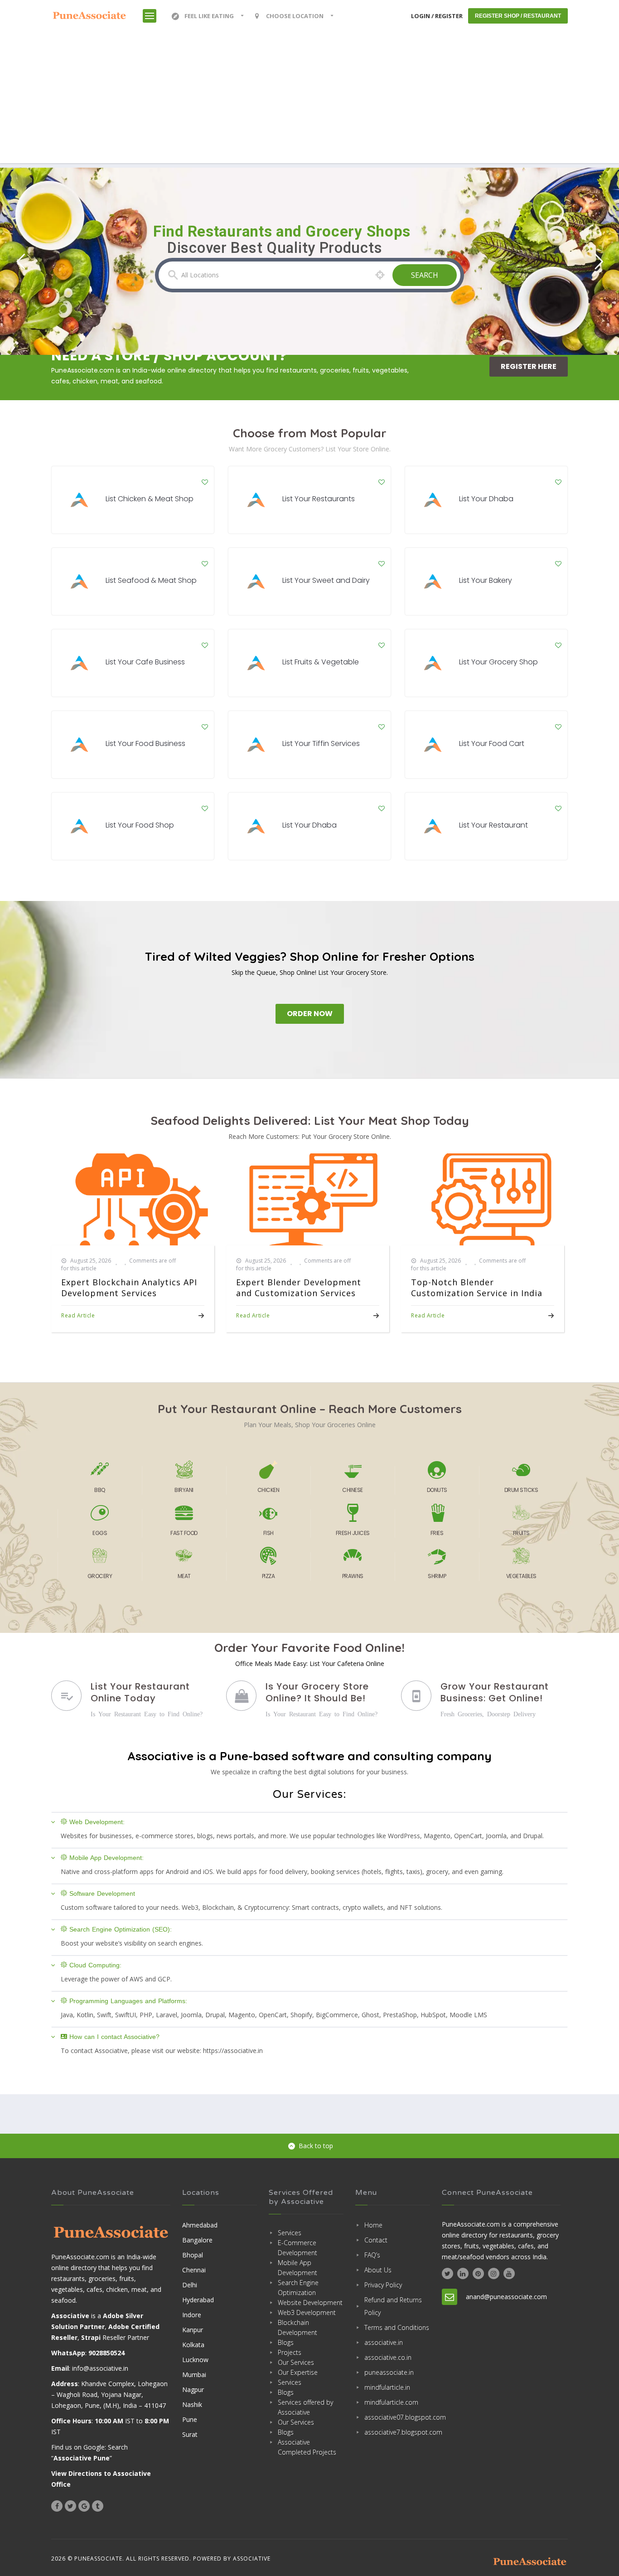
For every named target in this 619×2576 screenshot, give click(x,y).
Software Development (102, 1893)
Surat (190, 2434)
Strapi (91, 2337)
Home (373, 2225)
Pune (190, 2419)
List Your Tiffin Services (321, 743)
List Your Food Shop (140, 825)
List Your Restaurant (493, 825)
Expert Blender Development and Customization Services (299, 1288)
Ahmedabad (200, 2225)
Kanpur (193, 2330)
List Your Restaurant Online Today (140, 1692)
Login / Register (437, 16)
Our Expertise (298, 2372)
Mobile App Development (297, 2268)
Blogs (286, 2342)
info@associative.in (100, 2368)
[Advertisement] (309, 100)
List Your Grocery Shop (498, 662)
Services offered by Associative (305, 2407)
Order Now (310, 1014)
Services (290, 2233)
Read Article (78, 1315)
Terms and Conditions (397, 2327)
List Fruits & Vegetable (321, 662)
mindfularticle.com (391, 2402)
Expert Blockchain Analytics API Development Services (129, 1288)
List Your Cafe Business (145, 662)
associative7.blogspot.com (397, 2432)
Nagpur (193, 2390)
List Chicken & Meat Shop (150, 499)
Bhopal (193, 2255)
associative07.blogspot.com (397, 2417)
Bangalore (197, 2240)
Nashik (192, 2404)
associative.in (384, 2342)
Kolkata (193, 2345)
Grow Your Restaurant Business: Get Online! (495, 1692)
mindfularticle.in (387, 2387)
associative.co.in (388, 2357)
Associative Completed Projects (307, 2447)
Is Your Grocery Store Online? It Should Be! (317, 1692)
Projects (290, 2352)
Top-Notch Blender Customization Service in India (477, 1288)
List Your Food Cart (492, 743)
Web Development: (97, 1822)
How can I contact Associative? (114, 2037)
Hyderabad (198, 2300)
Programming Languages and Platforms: (128, 2001)
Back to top (316, 2146)
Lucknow (195, 2360)
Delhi (190, 2285)
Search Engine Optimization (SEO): (121, 1929)
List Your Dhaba (486, 499)
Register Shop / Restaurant (518, 16)
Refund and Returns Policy (393, 2306)
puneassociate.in (389, 2372)
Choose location (295, 16)
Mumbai (194, 2375)
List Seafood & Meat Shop (151, 580)
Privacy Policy (383, 2285)
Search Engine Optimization (298, 2288)
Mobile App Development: (106, 1858)
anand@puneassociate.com (506, 2297)
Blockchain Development (297, 2327)
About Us (378, 2270)
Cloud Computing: (95, 1965)
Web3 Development (307, 2312)
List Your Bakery (486, 580)
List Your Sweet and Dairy (326, 580)
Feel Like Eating (209, 16)
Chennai (194, 2270)
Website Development (310, 2302)
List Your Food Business (145, 743)
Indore (192, 2315)
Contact (376, 2240)
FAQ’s (372, 2255)
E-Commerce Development (297, 2248)
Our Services (296, 2362)
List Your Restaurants (319, 499)
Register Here (529, 366)
